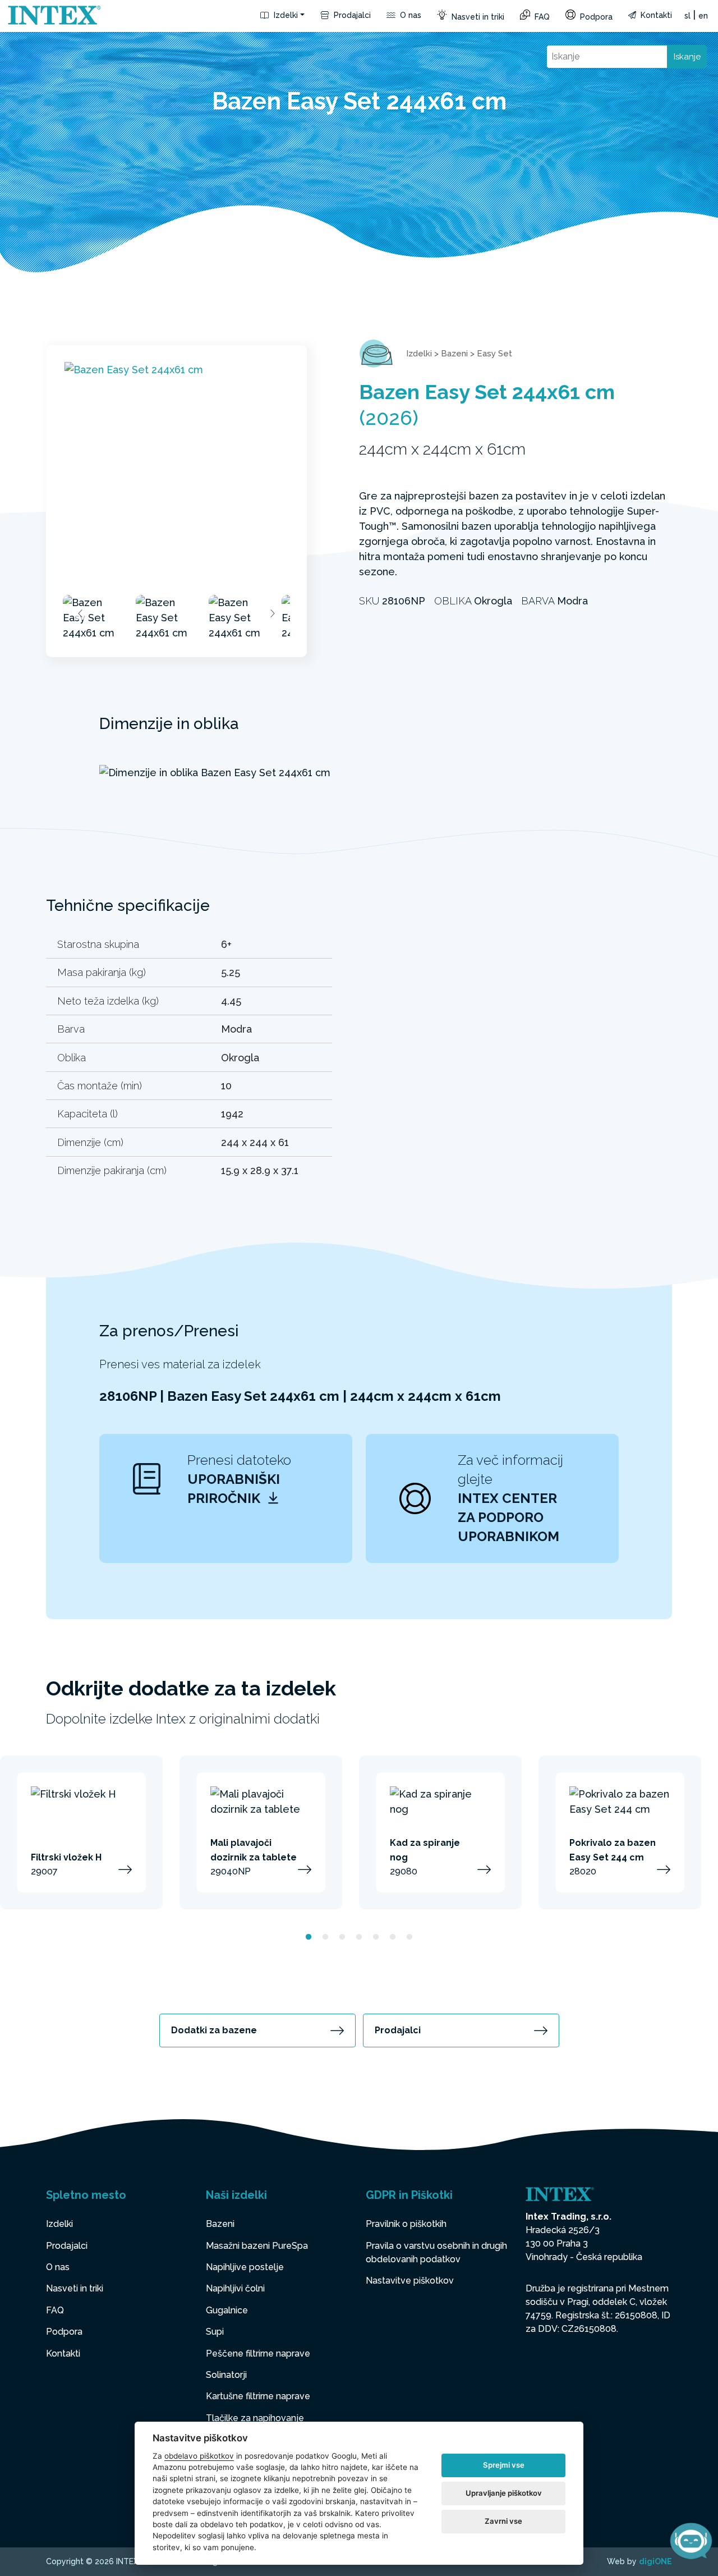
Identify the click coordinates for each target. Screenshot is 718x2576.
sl (687, 16)
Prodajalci (351, 15)
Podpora (595, 17)
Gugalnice (227, 2310)
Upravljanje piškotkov (504, 2493)
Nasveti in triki (477, 17)
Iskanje (687, 57)
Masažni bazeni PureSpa (257, 2246)
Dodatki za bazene (214, 2030)
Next (272, 613)
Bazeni (454, 354)
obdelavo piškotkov (199, 2456)
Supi (215, 2332)
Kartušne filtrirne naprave (258, 2396)
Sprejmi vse (504, 2465)
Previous (81, 613)
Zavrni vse (503, 2521)
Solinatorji (226, 2375)
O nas (409, 15)
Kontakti (655, 15)
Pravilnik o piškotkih (406, 2224)
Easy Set (494, 354)
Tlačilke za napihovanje (255, 2418)
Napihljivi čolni (235, 2288)
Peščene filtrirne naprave (258, 2353)
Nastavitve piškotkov (410, 2281)
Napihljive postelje (245, 2267)
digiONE (655, 2561)
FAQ (541, 17)
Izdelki (285, 15)
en (703, 16)
